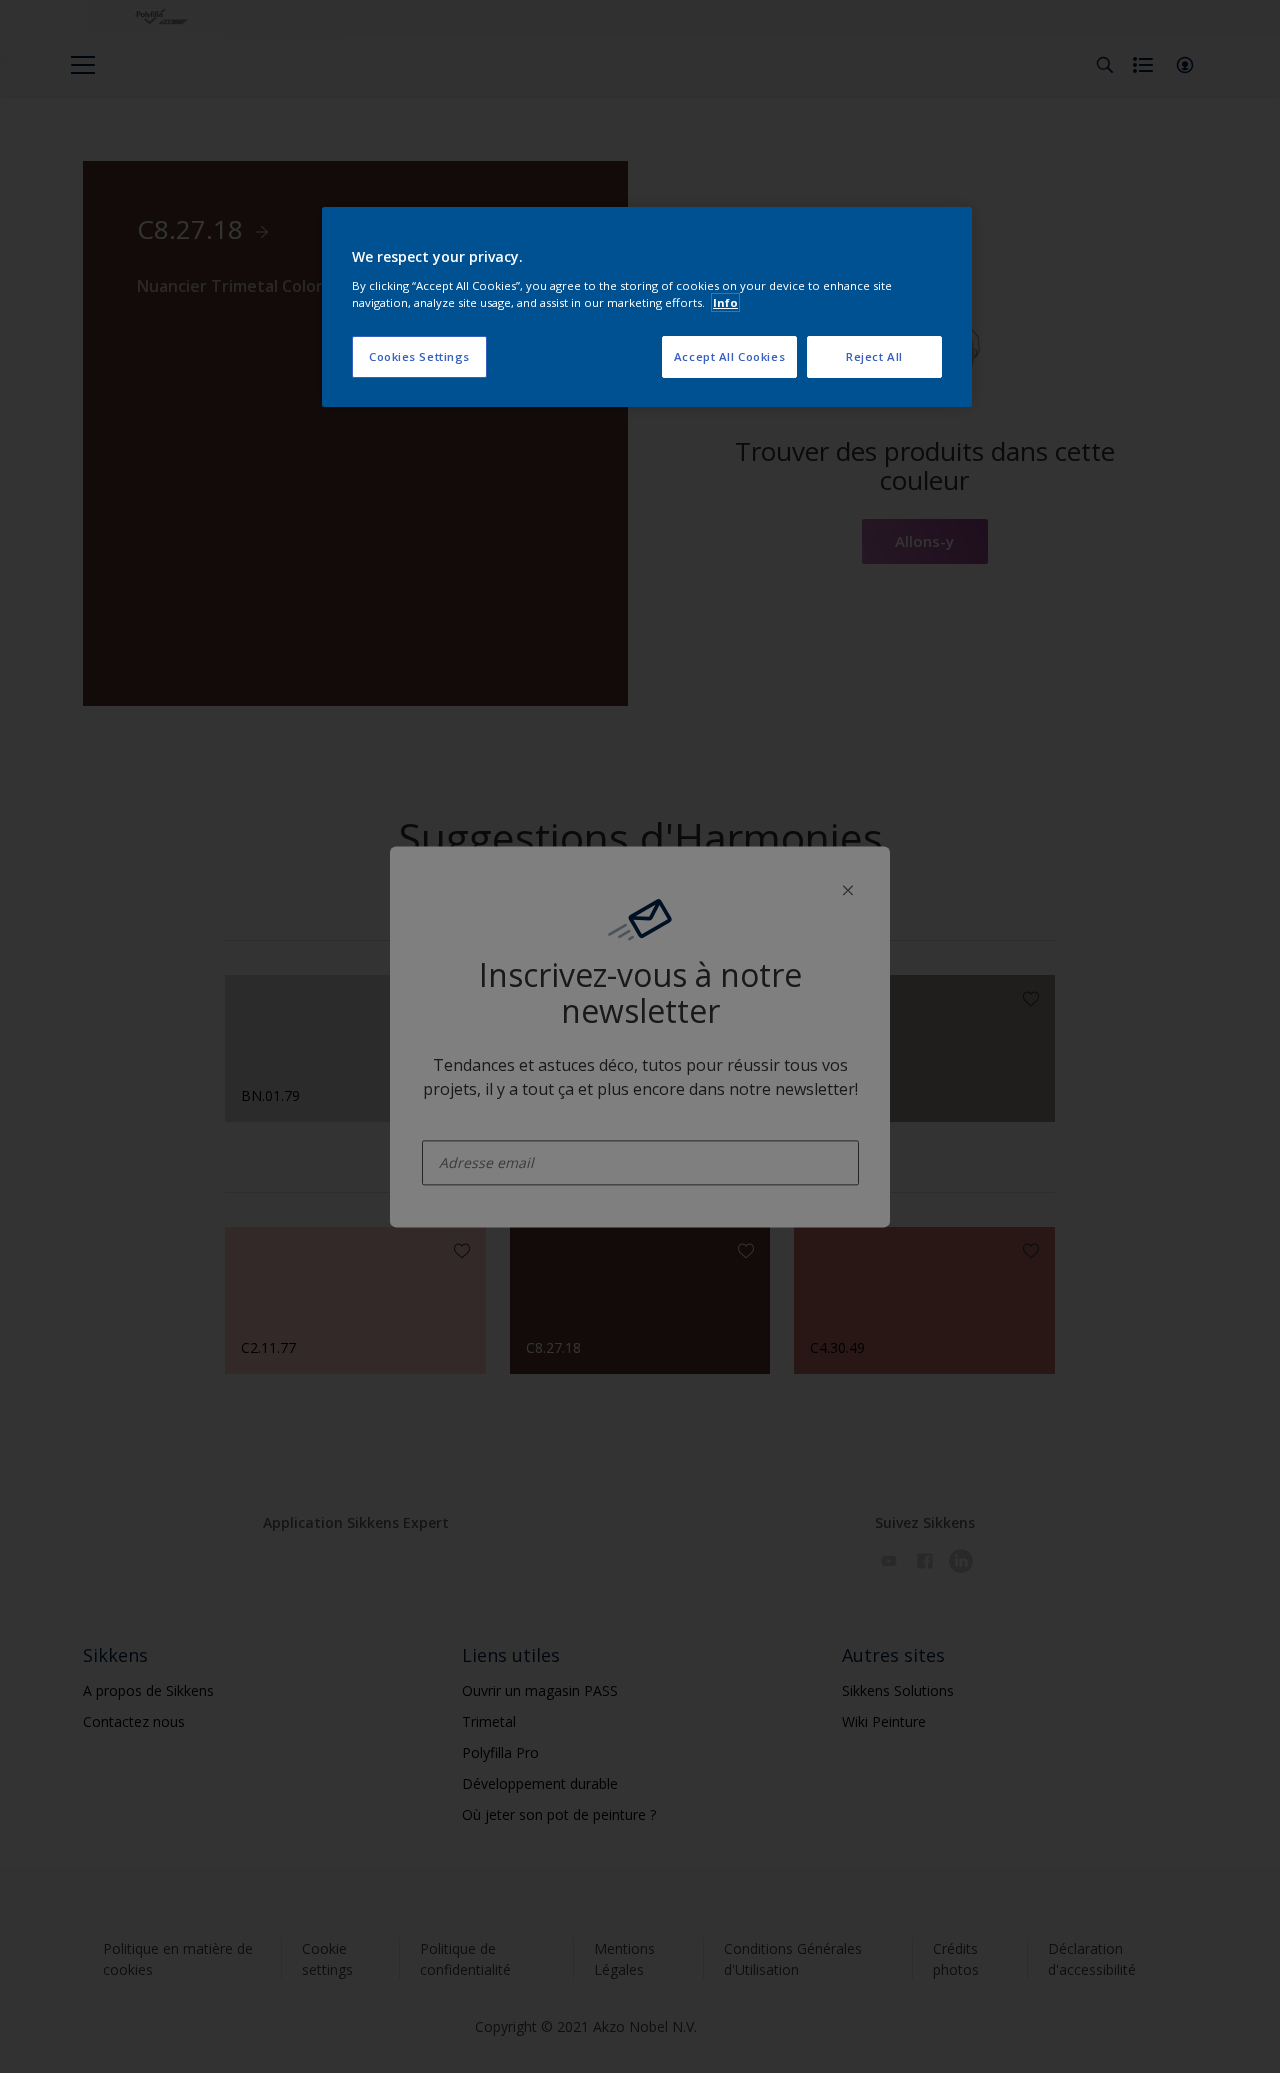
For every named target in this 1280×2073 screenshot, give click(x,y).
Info (725, 302)
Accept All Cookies (729, 356)
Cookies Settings (419, 356)
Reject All (874, 356)
